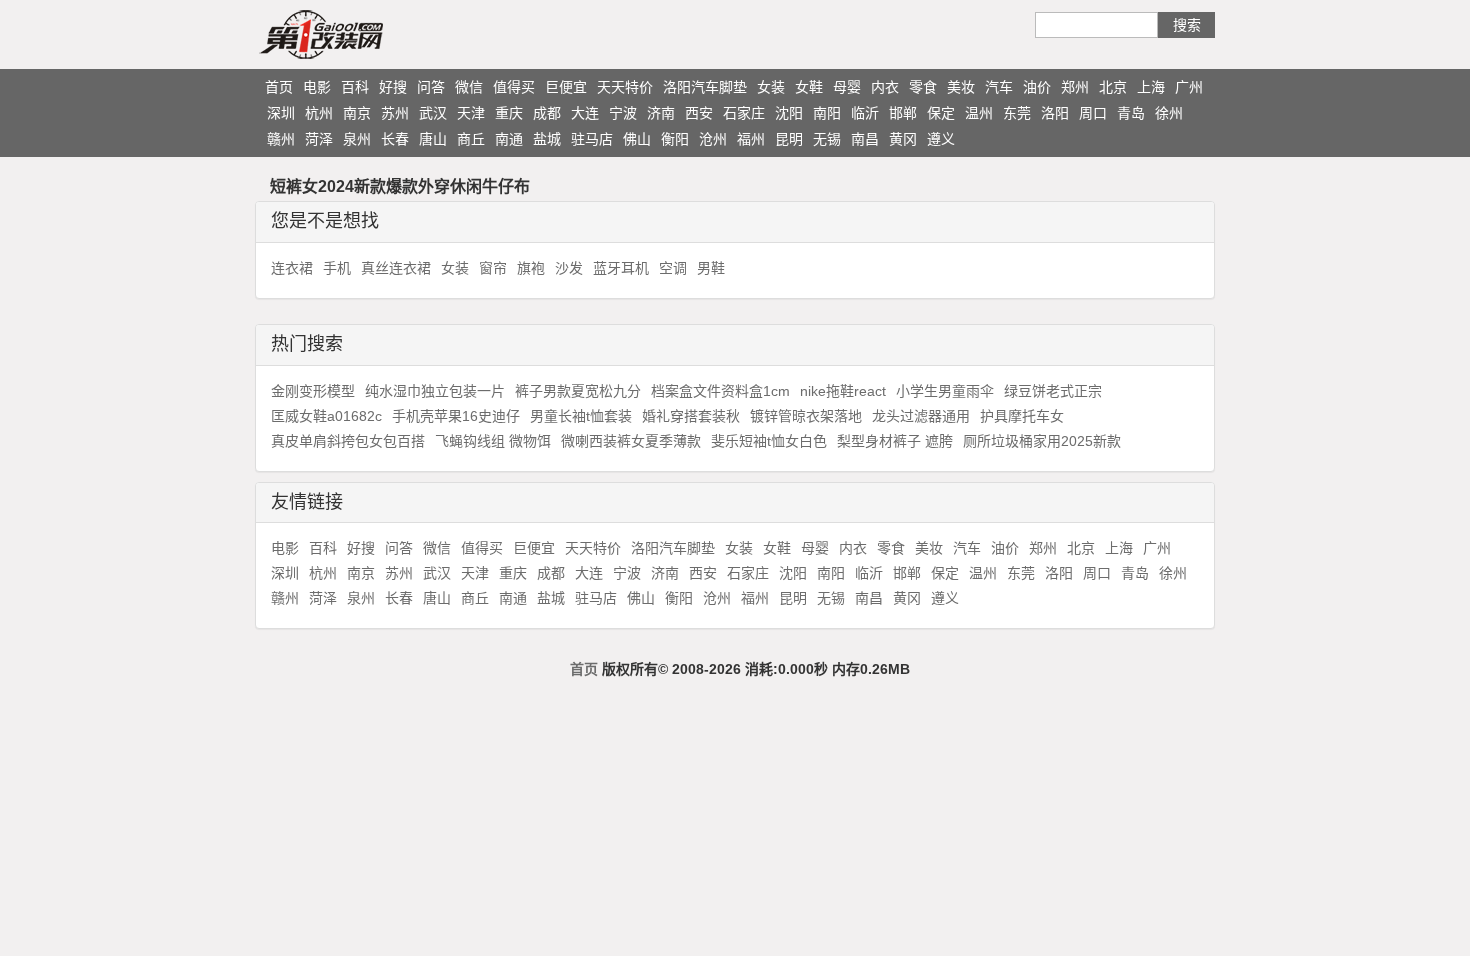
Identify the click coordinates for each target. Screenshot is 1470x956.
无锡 (827, 139)
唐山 (433, 139)
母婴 (847, 87)
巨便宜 (566, 87)
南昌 (865, 139)
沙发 (569, 268)
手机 (337, 268)
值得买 (514, 87)
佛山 (637, 139)
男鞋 (711, 268)
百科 (355, 87)
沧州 (713, 139)
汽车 (999, 87)
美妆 (961, 87)
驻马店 (592, 139)
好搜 (393, 87)
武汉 (433, 113)
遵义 (941, 139)
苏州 (395, 113)
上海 (1151, 87)
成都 (547, 113)
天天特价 (625, 87)
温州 (979, 113)
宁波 (623, 113)
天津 (471, 113)
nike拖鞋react (843, 391)
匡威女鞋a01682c (326, 416)
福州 (751, 139)
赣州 (281, 139)
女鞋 (809, 87)
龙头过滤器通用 (921, 416)
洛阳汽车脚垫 (705, 87)
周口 (1093, 113)
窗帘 (493, 268)
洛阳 (1055, 113)
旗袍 (531, 268)
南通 (509, 139)
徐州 (1169, 113)
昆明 (789, 139)
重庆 (509, 113)
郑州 (1075, 87)
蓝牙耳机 (621, 268)
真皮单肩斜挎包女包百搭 (348, 441)
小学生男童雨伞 (945, 391)
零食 (923, 87)
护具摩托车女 (1022, 416)
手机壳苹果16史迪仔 (456, 416)
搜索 (1187, 25)
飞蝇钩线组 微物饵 (493, 441)
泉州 (357, 139)
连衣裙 (292, 268)
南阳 (827, 113)
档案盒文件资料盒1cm (720, 391)
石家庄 (744, 113)
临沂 (865, 113)
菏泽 (319, 139)
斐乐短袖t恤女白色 (769, 441)
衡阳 (675, 139)
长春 (395, 139)
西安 (699, 113)
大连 (585, 113)
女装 (771, 87)
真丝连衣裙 (396, 268)
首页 (279, 87)
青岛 (1131, 113)
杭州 (319, 113)
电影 (317, 87)
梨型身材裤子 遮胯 (895, 441)
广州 (1189, 87)
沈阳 (789, 113)
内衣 (885, 87)
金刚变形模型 (313, 391)
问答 (431, 87)
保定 (941, 113)
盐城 (547, 139)
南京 (357, 113)
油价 (1037, 87)
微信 (469, 87)
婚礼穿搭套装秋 (691, 416)
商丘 (471, 139)
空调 (673, 268)
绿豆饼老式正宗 (1053, 391)
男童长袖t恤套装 (581, 416)
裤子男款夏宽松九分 (578, 391)
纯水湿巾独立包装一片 (435, 391)
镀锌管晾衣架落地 (806, 416)
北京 (1113, 87)
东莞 (1017, 113)
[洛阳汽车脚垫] (360, 34)
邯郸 (903, 113)
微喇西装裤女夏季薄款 (631, 441)
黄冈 (903, 139)
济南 (661, 113)
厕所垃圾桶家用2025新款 (1042, 441)
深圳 (281, 113)
